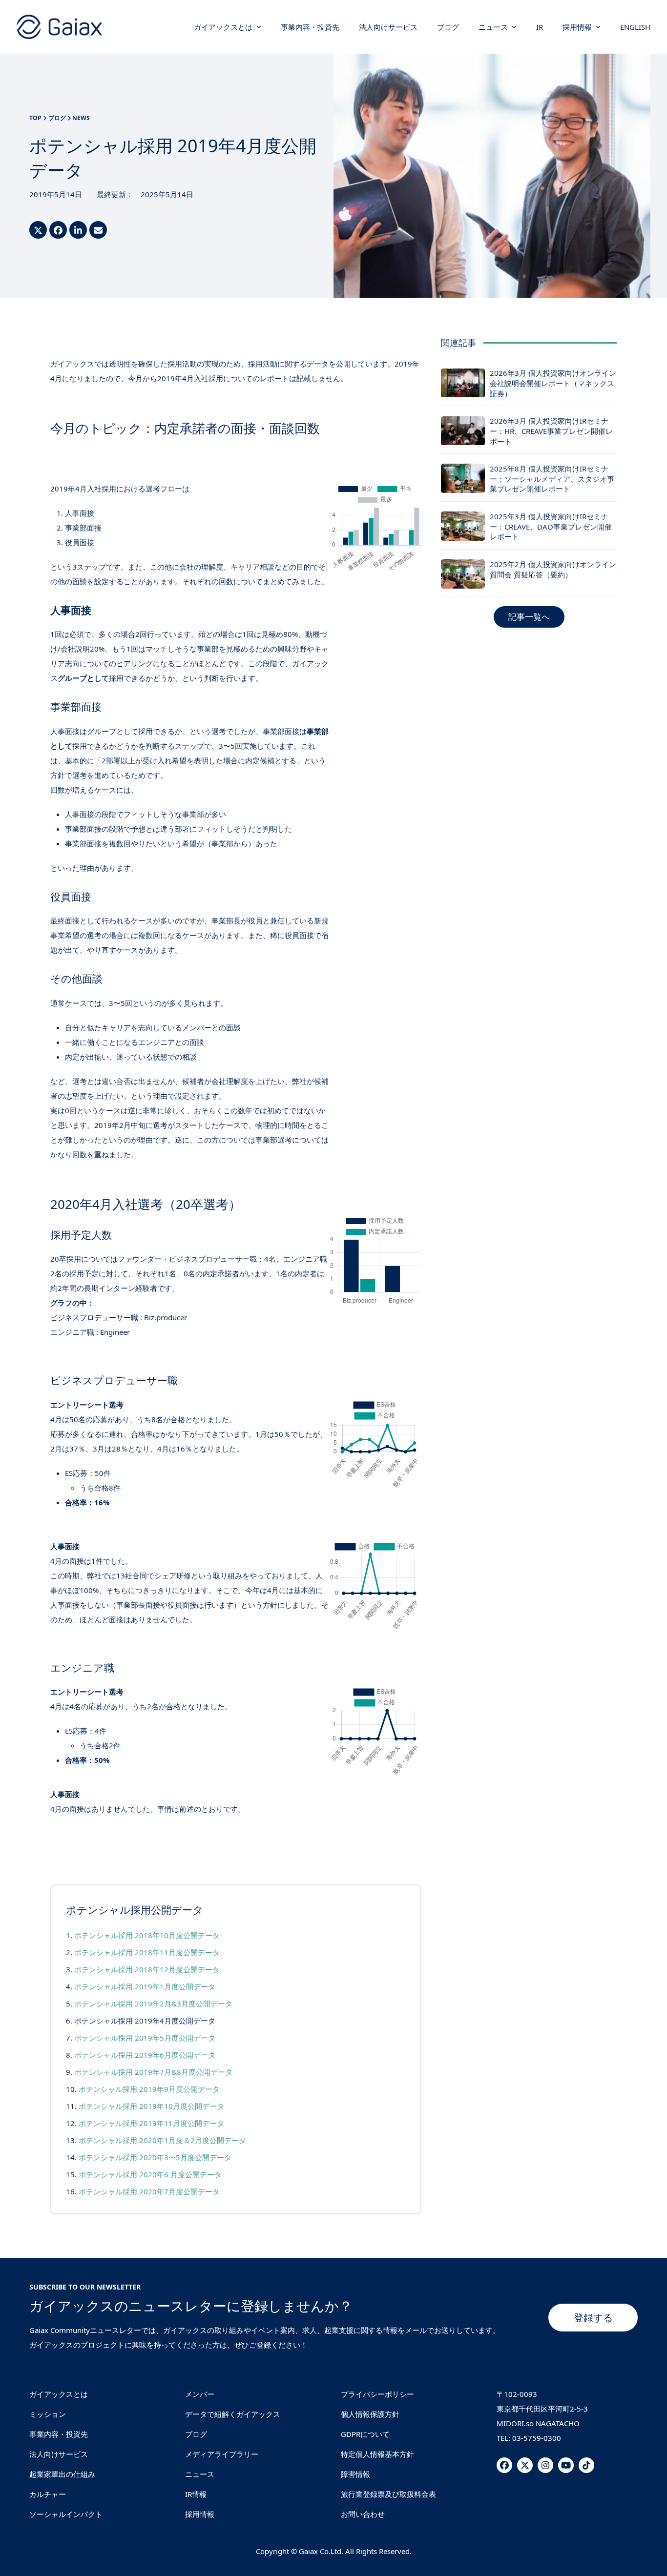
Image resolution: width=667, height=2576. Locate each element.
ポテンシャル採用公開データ (135, 1910)
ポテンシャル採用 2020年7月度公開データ (149, 2191)
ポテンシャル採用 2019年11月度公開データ (151, 2123)
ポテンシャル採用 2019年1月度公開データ (145, 1986)
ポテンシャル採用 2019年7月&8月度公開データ (153, 2072)
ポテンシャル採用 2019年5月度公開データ (145, 2038)
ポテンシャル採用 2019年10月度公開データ (151, 2106)
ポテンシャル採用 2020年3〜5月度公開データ (155, 2157)
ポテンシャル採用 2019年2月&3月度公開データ (153, 2004)
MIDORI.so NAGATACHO (538, 2423)
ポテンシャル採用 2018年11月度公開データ (147, 1952)
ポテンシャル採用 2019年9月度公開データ (149, 2089)
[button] (38, 230)
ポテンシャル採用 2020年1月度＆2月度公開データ (162, 2140)
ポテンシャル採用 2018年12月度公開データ (147, 1969)
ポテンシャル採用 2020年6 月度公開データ (150, 2174)
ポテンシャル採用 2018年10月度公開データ (147, 1935)
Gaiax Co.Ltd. (321, 2551)
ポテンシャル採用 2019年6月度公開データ (145, 2055)
